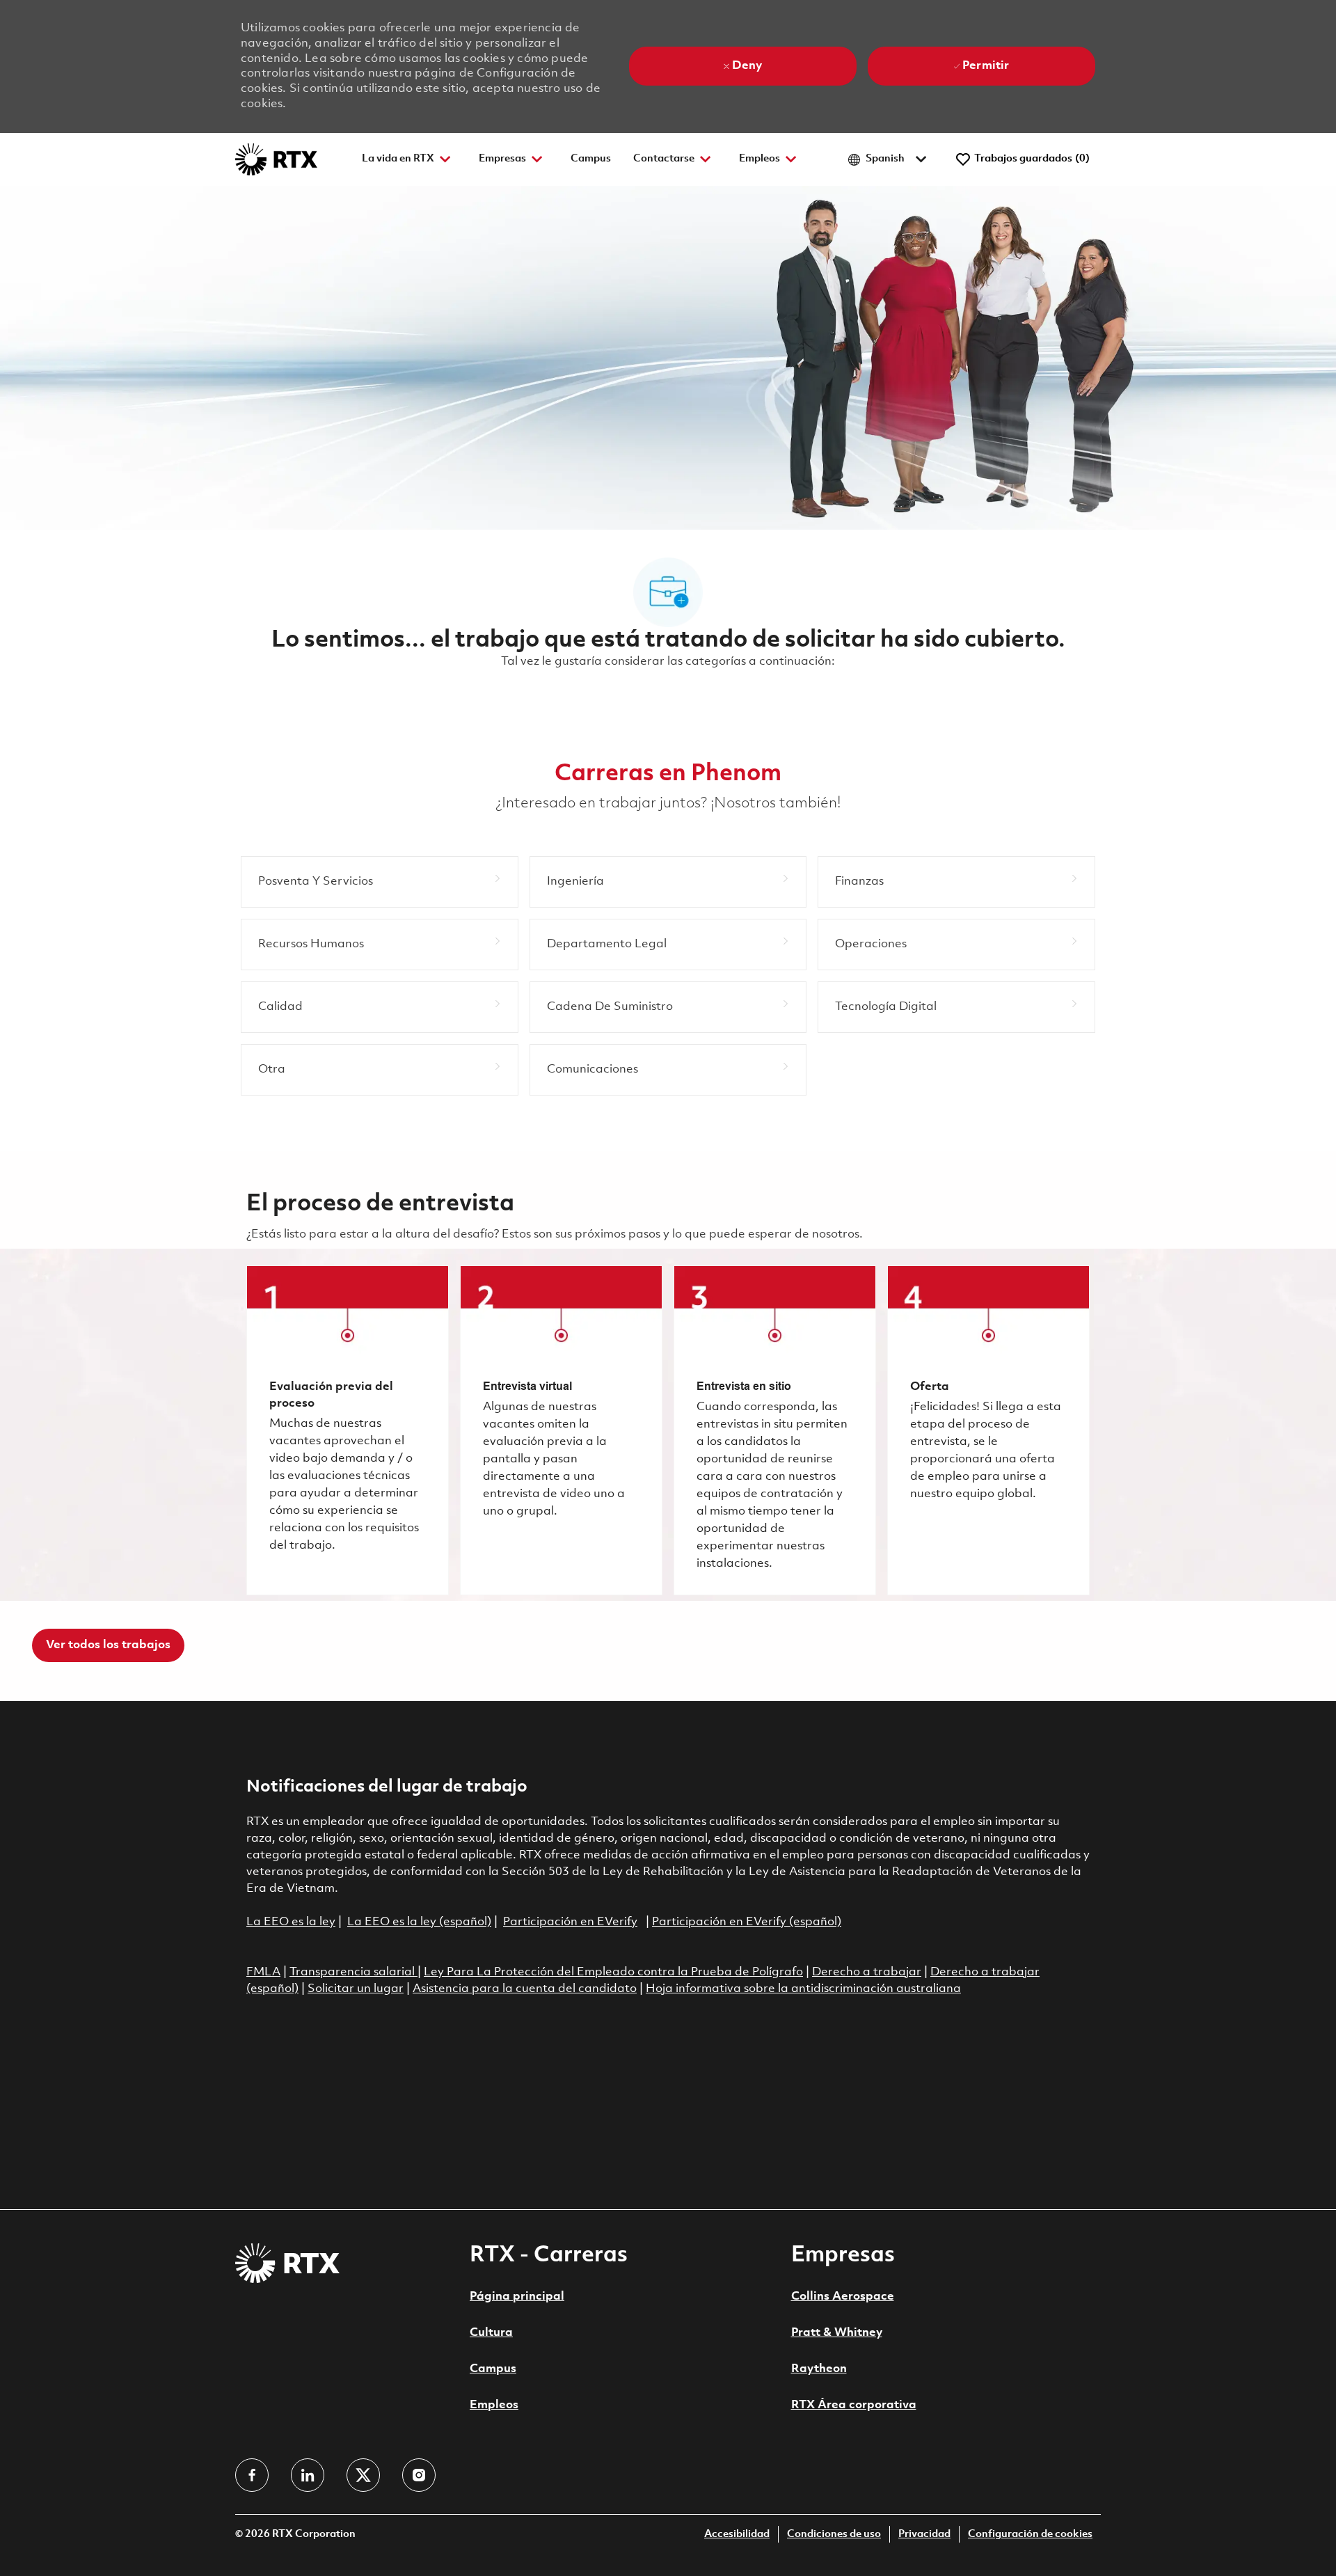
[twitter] (363, 2475)
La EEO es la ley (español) (419, 1922)
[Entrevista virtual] (561, 1430)
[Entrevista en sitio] (775, 1430)
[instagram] (419, 2475)
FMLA (263, 1972)
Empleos (494, 2405)
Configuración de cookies (1030, 2535)
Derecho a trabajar (867, 1972)
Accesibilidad (737, 2535)
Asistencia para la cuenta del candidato (525, 1989)
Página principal (517, 2297)
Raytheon (819, 2369)
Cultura (491, 2333)
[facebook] (252, 2475)
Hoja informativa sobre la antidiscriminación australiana (803, 1989)
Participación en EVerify (570, 1922)
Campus (591, 159)
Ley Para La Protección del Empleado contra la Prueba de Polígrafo (613, 1972)
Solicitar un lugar (356, 1989)
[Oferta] (988, 1430)
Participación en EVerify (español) (747, 1922)
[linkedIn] (308, 2475)
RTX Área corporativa (854, 2405)
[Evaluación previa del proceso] (348, 1430)
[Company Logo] (276, 159)
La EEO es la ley (291, 1922)
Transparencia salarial (353, 1972)
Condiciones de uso (834, 2535)
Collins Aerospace (843, 2297)
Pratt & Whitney (837, 2333)
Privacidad (924, 2535)
